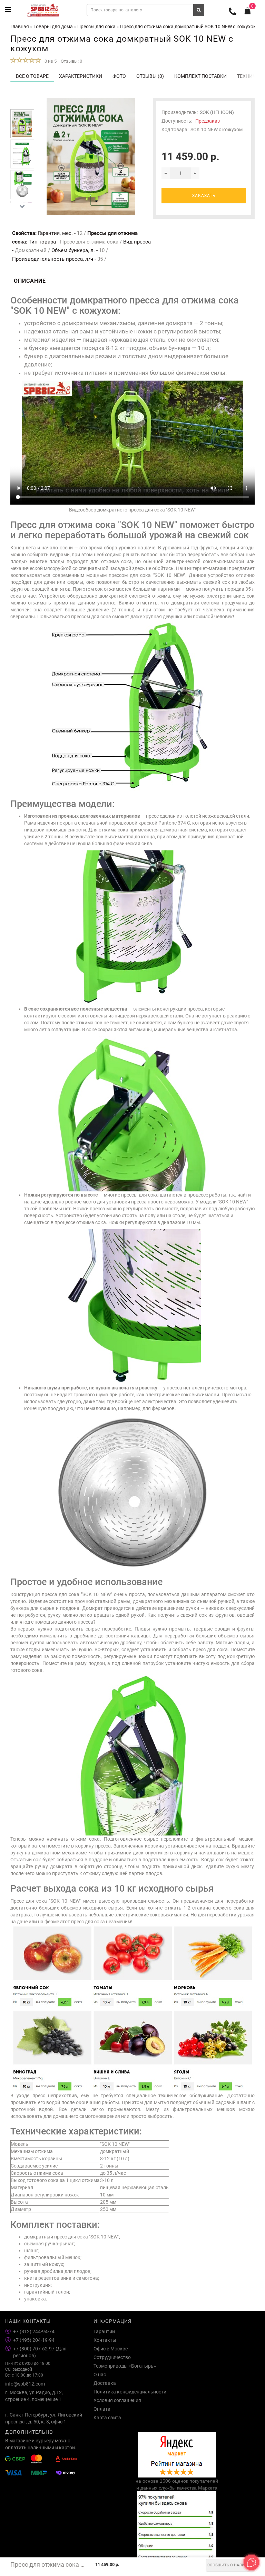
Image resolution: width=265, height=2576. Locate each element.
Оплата (102, 2409)
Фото (119, 76)
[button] (22, 104)
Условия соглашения (117, 2400)
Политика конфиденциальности (130, 2392)
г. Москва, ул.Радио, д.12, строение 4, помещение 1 (34, 2396)
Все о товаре (32, 76)
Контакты (105, 2340)
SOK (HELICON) (217, 112)
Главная (20, 27)
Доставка (105, 2383)
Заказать (204, 196)
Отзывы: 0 (71, 61)
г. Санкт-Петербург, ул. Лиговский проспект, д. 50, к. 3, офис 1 (44, 2418)
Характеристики (81, 76)
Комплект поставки (200, 76)
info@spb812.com (25, 2384)
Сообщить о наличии (230, 2565)
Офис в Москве (111, 2349)
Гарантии (104, 2331)
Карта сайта (107, 2418)
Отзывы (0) (150, 76)
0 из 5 (50, 61)
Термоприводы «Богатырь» (125, 2366)
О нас (100, 2375)
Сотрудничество (112, 2357)
